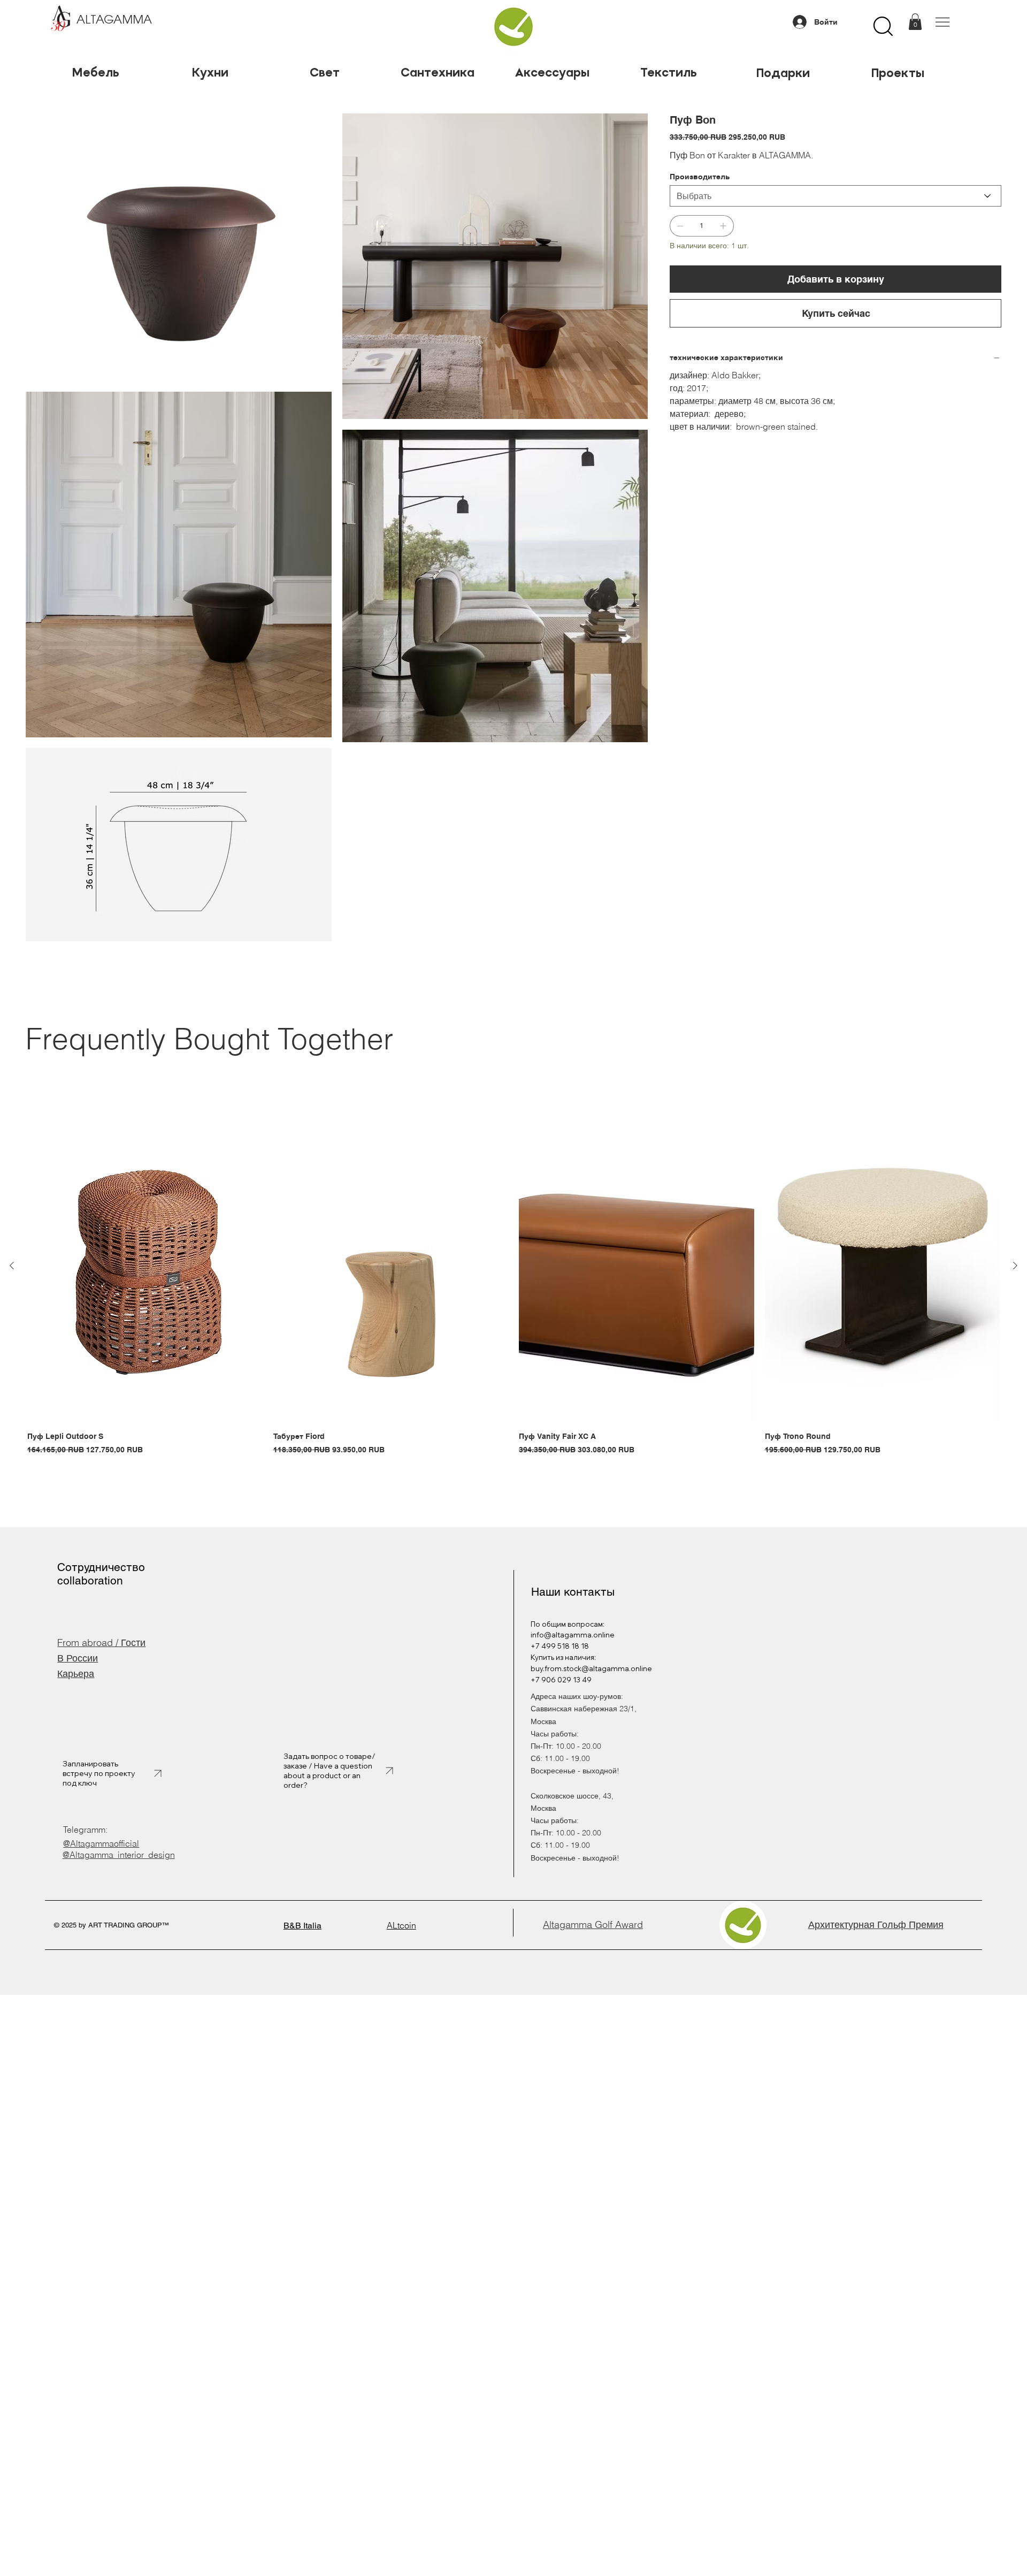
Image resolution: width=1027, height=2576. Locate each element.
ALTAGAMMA (114, 20)
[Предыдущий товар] (12, 1266)
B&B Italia (302, 1926)
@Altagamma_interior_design (119, 1855)
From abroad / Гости (101, 1643)
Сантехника (439, 72)
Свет (325, 72)
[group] (513, 1283)
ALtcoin (401, 1925)
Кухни (210, 72)
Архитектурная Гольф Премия (876, 1925)
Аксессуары (554, 72)
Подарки (783, 73)
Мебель (95, 72)
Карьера (76, 1674)
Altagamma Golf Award (593, 1925)
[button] (915, 22)
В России (78, 1658)
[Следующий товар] (1015, 1266)
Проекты (898, 73)
